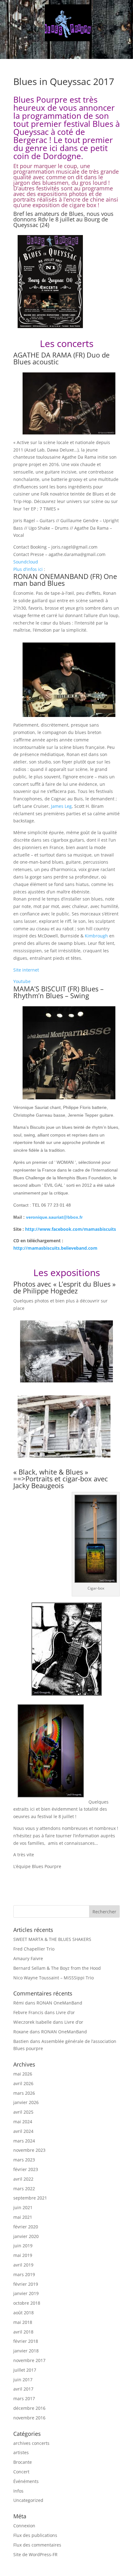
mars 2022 (24, 2189)
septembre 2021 (30, 2198)
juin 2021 (23, 2207)
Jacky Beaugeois (39, 1485)
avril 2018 (23, 2332)
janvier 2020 (26, 2236)
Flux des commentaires (37, 2545)
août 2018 (24, 2313)
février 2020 (26, 2227)
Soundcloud (26, 562)
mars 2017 (24, 2398)
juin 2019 (23, 2246)
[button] (67, 51)
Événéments (26, 2481)
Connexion (24, 2526)
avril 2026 (23, 2083)
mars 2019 (24, 2274)
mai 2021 (23, 2217)
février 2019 (26, 2284)
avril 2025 (23, 2112)
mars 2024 (24, 2141)
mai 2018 (23, 2322)
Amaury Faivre (28, 1958)
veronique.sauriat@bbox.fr (54, 1217)
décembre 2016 (29, 2408)
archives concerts (31, 2443)
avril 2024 (23, 2131)
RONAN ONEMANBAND (51, 576)
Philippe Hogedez (50, 1291)
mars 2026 (24, 2093)
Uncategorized (28, 2500)
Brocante (23, 2462)
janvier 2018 (26, 2351)
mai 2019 (23, 2255)
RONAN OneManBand (59, 2003)
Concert (21, 2472)
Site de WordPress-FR (35, 2554)
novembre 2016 (29, 2418)
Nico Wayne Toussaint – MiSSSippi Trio (54, 1978)
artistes (21, 2452)
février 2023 (26, 2169)
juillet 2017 (25, 2370)
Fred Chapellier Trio (34, 1949)
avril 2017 (23, 2389)
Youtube (22, 981)
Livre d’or (65, 2012)
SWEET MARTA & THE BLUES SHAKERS (52, 1939)
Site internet (26, 970)
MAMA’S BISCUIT (40, 989)
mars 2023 (24, 2160)
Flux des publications (35, 2535)
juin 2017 (23, 2380)
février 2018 (26, 2341)
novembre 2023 (29, 2150)
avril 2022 (23, 2179)
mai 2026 (23, 2074)
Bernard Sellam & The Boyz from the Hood (57, 1968)
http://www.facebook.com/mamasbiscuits (71, 1229)
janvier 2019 (26, 2293)
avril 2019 (23, 2265)
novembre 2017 (29, 2360)
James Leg (61, 806)
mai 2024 (23, 2122)
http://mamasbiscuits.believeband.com (55, 1248)
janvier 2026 (26, 2102)
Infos (18, 2491)
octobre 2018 (27, 2303)
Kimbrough (96, 936)
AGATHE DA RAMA (42, 355)
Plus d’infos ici (28, 569)
